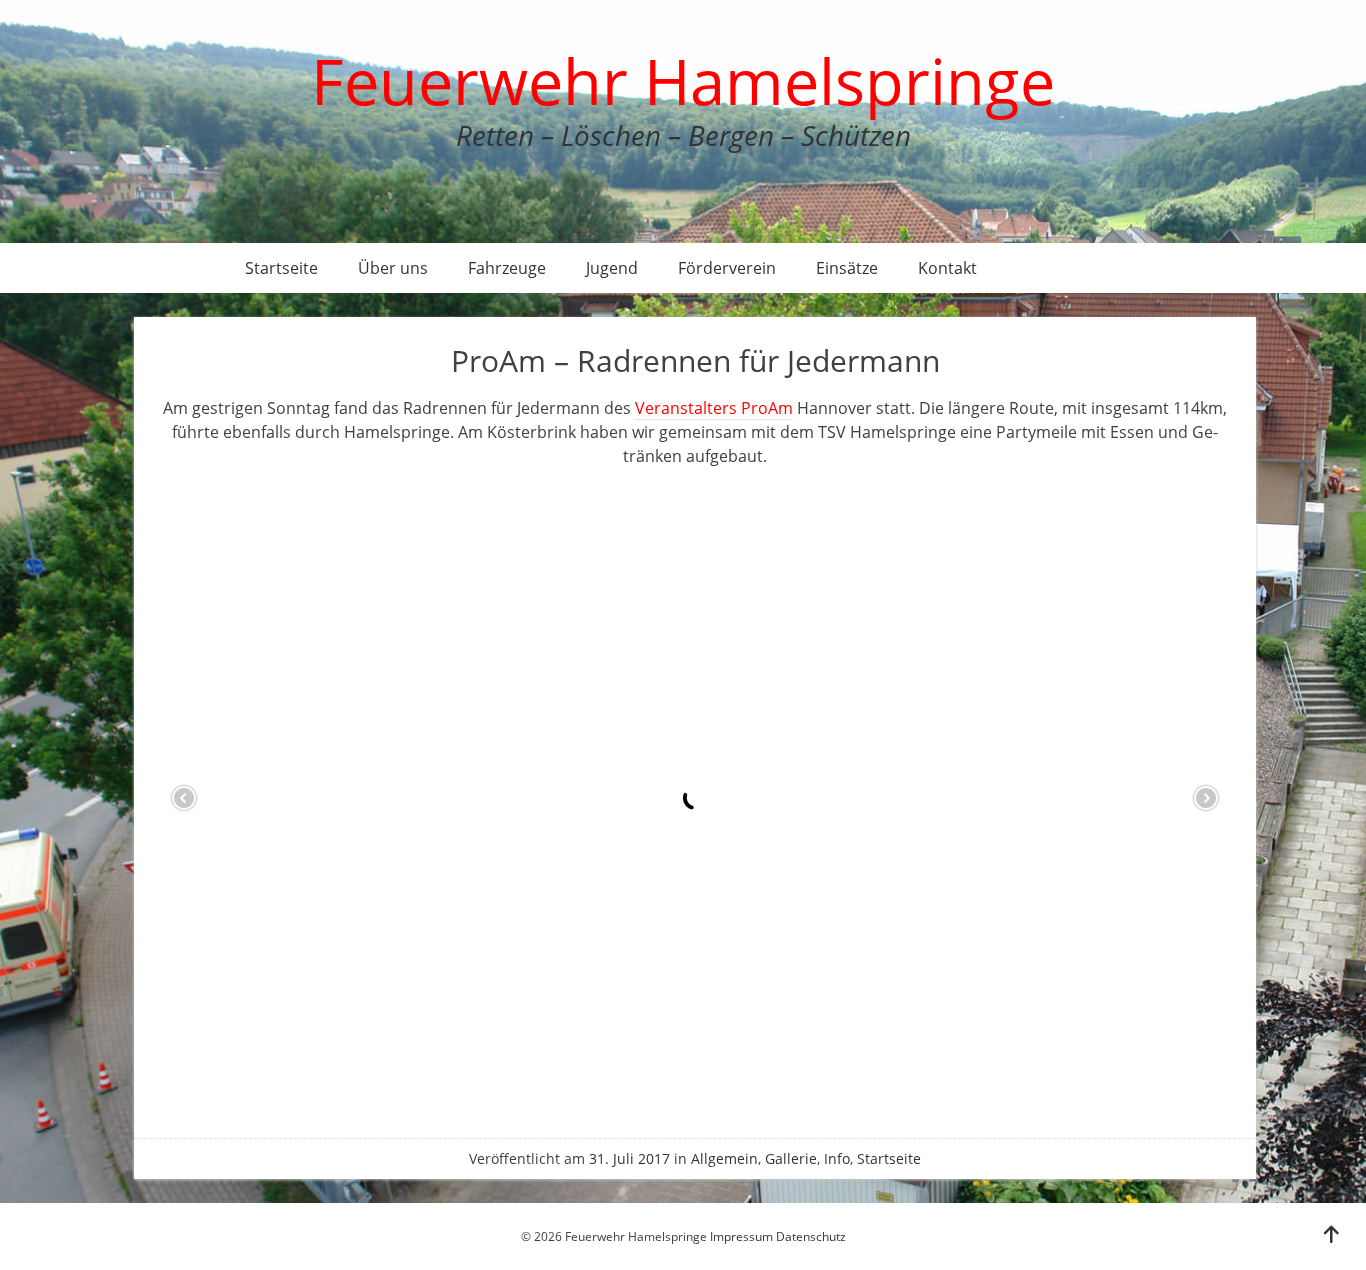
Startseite (281, 268)
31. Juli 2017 (629, 1158)
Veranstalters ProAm (714, 408)
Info (837, 1158)
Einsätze (847, 268)
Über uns (393, 268)
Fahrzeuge (507, 268)
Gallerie (791, 1158)
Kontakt (947, 268)
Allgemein (724, 1158)
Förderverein (727, 268)
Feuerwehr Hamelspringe (683, 80)
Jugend (612, 268)
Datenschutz (811, 1236)
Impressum (741, 1236)
